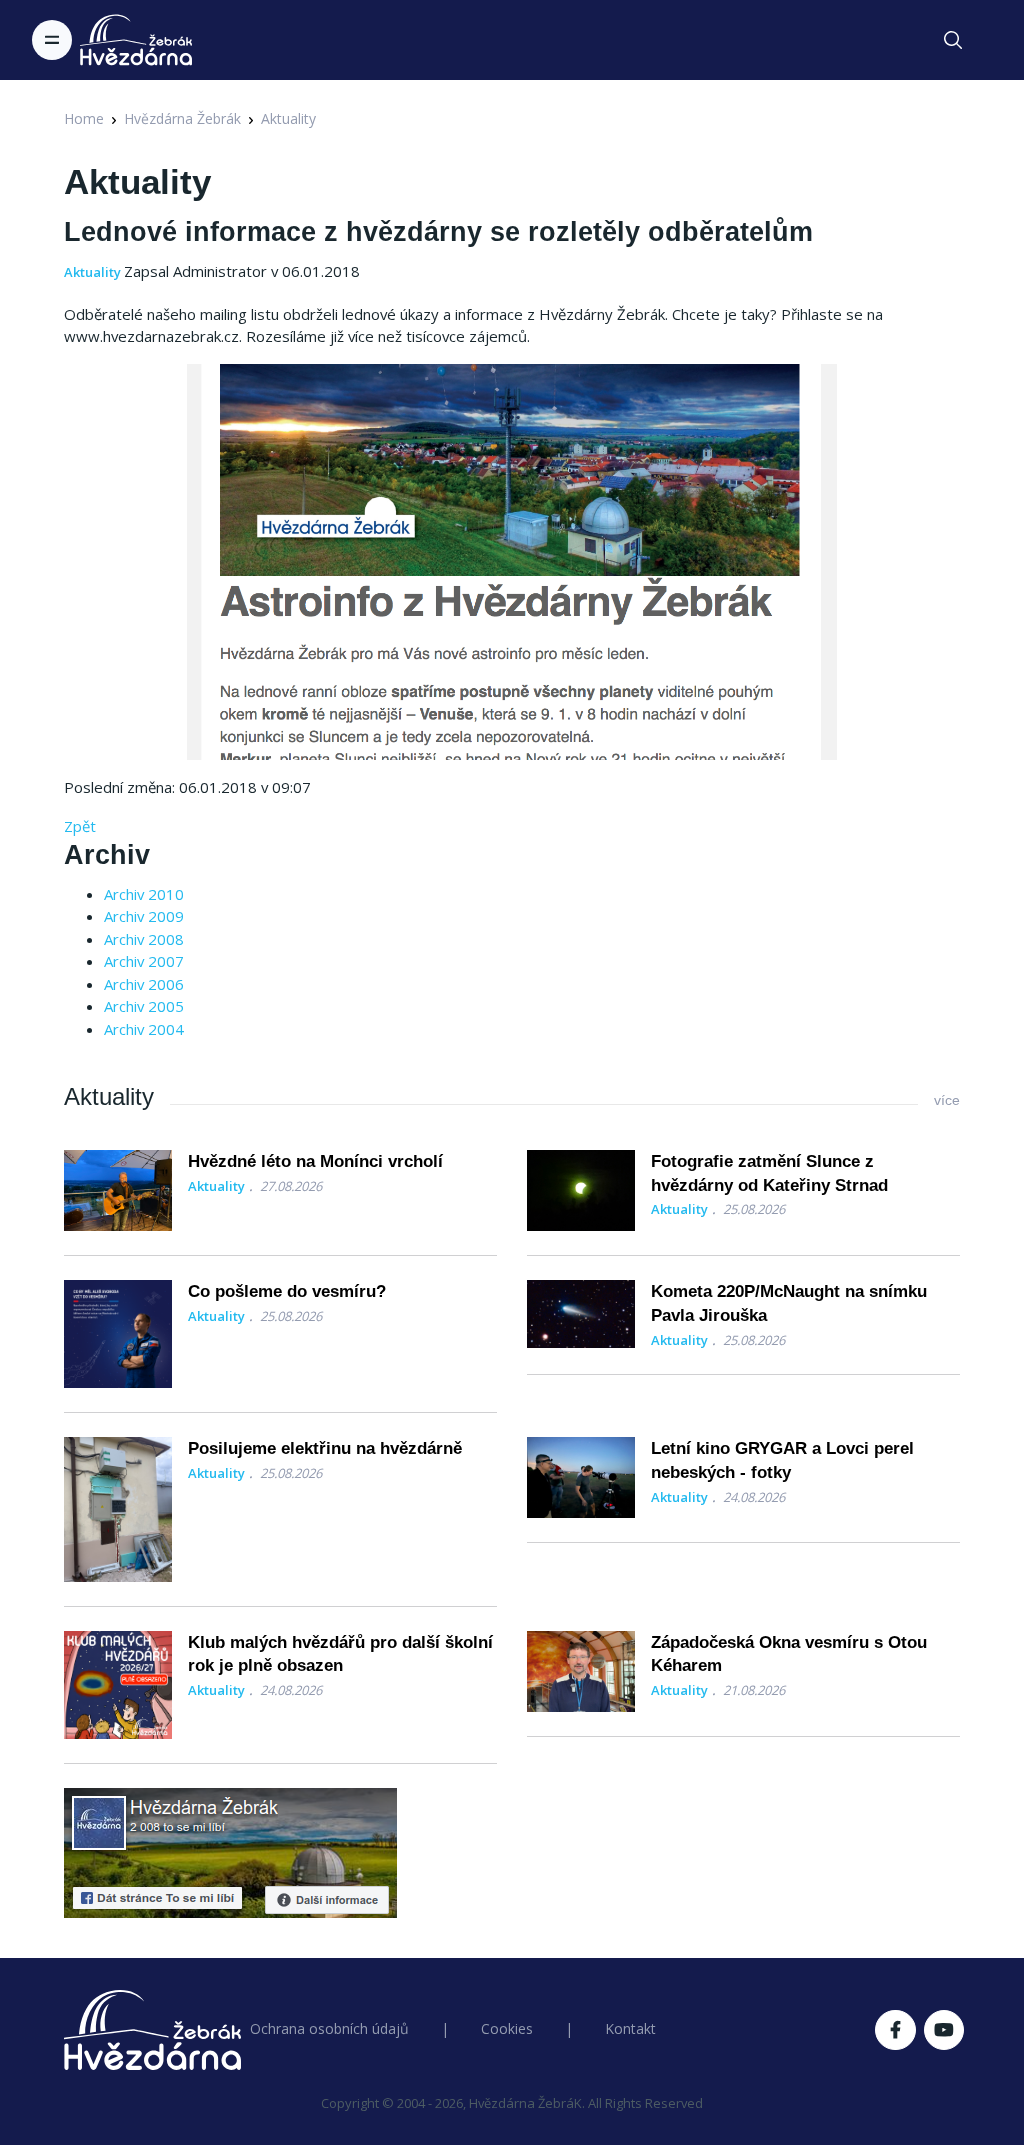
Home (84, 118)
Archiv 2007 (144, 961)
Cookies (507, 2028)
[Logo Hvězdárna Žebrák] (136, 40)
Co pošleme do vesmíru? (287, 1291)
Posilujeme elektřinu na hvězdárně (325, 1448)
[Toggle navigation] (52, 40)
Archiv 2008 (144, 939)
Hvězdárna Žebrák (182, 118)
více (947, 1100)
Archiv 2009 (144, 916)
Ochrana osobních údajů (329, 2028)
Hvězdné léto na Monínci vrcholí (315, 1161)
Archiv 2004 (144, 1029)
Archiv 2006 (144, 984)
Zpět (80, 826)
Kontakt (630, 2028)
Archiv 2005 (144, 1006)
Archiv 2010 (144, 894)
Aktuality (288, 118)
